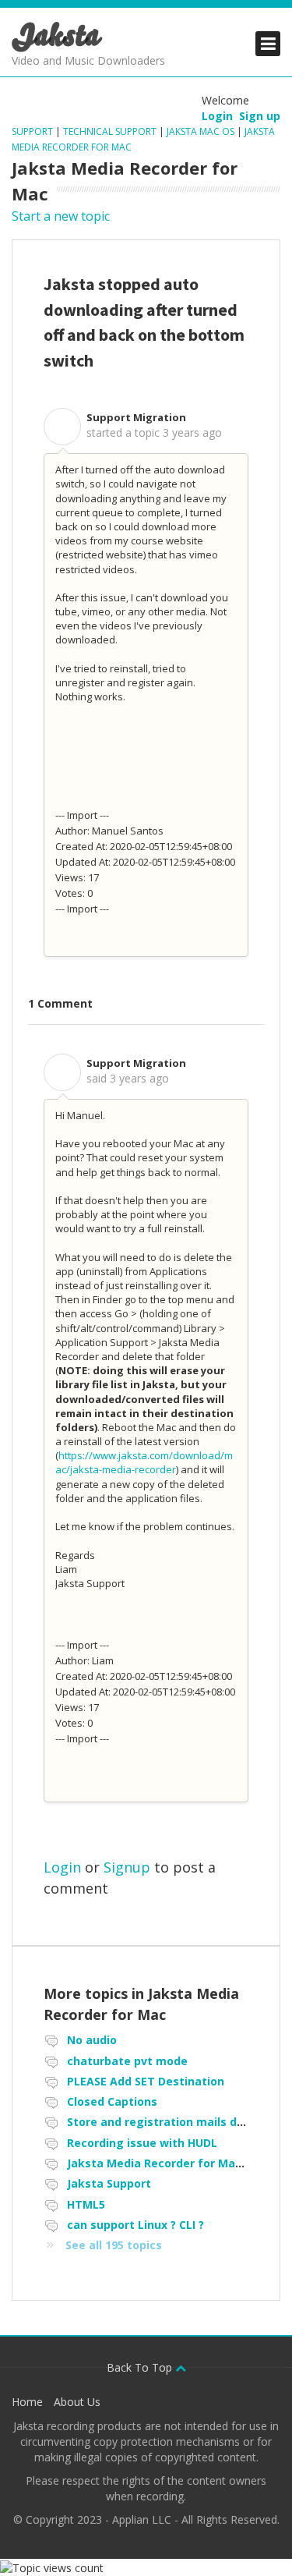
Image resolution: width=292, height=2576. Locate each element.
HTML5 (86, 2204)
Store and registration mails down (164, 2122)
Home (27, 2402)
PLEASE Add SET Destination (146, 2081)
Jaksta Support (109, 2183)
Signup (127, 1867)
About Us (77, 2402)
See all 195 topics (114, 2245)
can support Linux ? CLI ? (135, 2225)
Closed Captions (112, 2101)
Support (33, 131)
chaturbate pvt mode (127, 2061)
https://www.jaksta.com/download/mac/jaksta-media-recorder (144, 1462)
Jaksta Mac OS (201, 131)
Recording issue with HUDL (142, 2143)
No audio (92, 2040)
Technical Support (110, 131)
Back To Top (141, 2367)
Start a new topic (61, 216)
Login (62, 1867)
